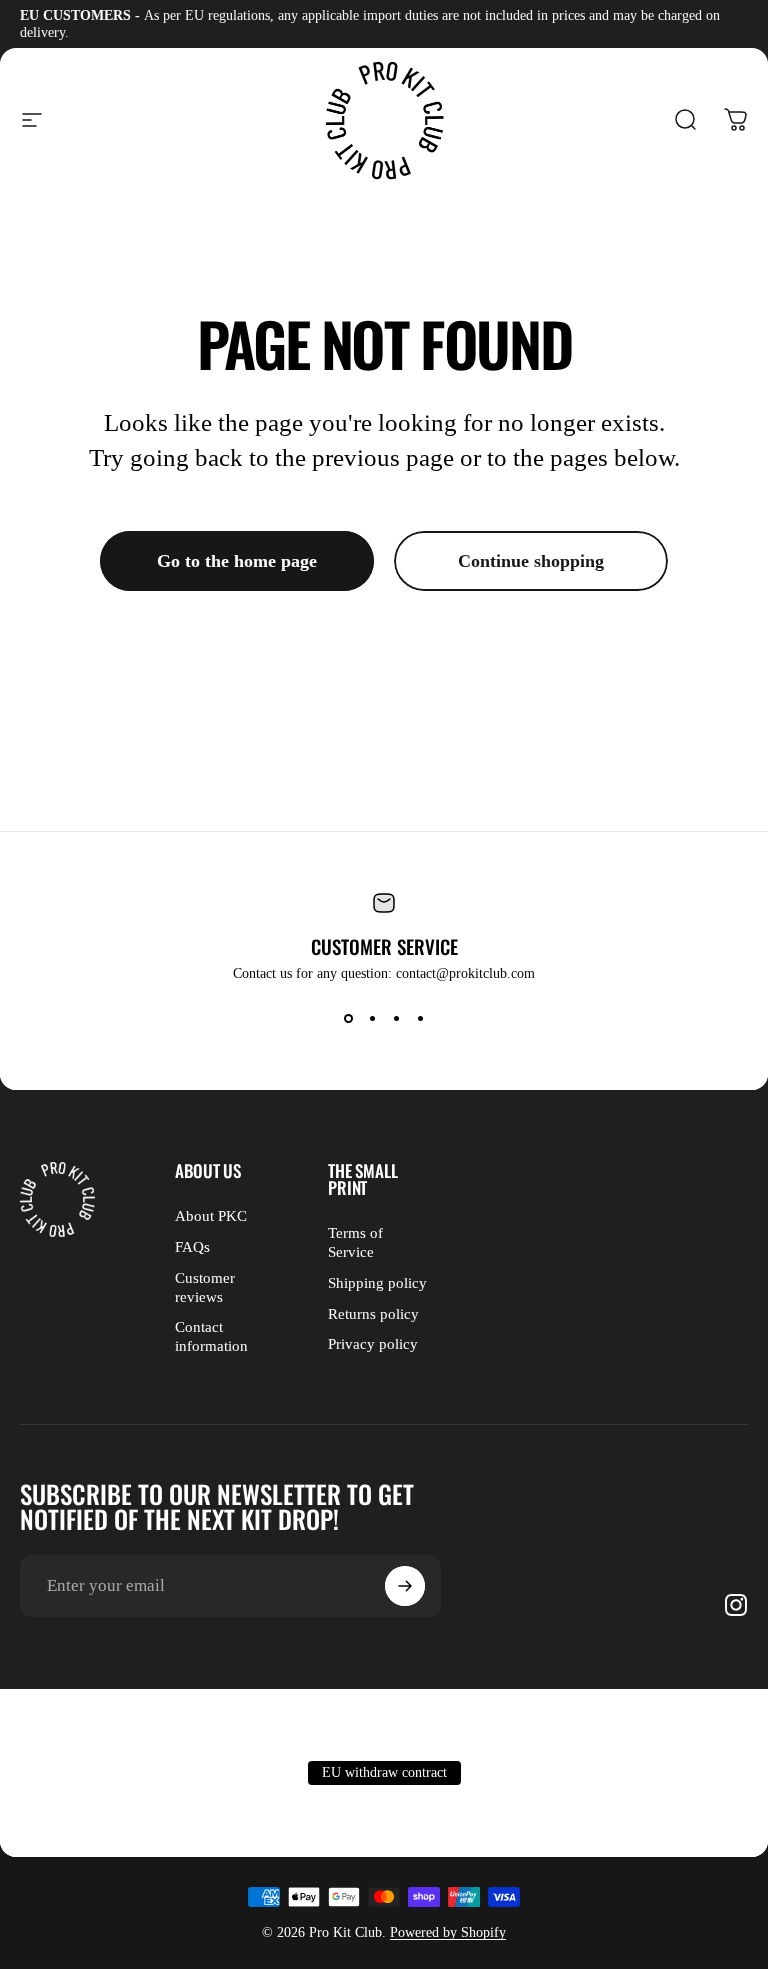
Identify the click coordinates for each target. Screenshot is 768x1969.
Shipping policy (377, 1283)
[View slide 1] (348, 1018)
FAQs (192, 1247)
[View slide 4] (420, 1018)
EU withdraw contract (384, 1772)
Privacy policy (373, 1344)
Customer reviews (205, 1287)
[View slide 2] (372, 1018)
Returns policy (373, 1314)
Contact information (211, 1336)
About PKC (211, 1216)
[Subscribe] (405, 1586)
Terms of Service (355, 1242)
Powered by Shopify (448, 1932)
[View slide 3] (396, 1018)
